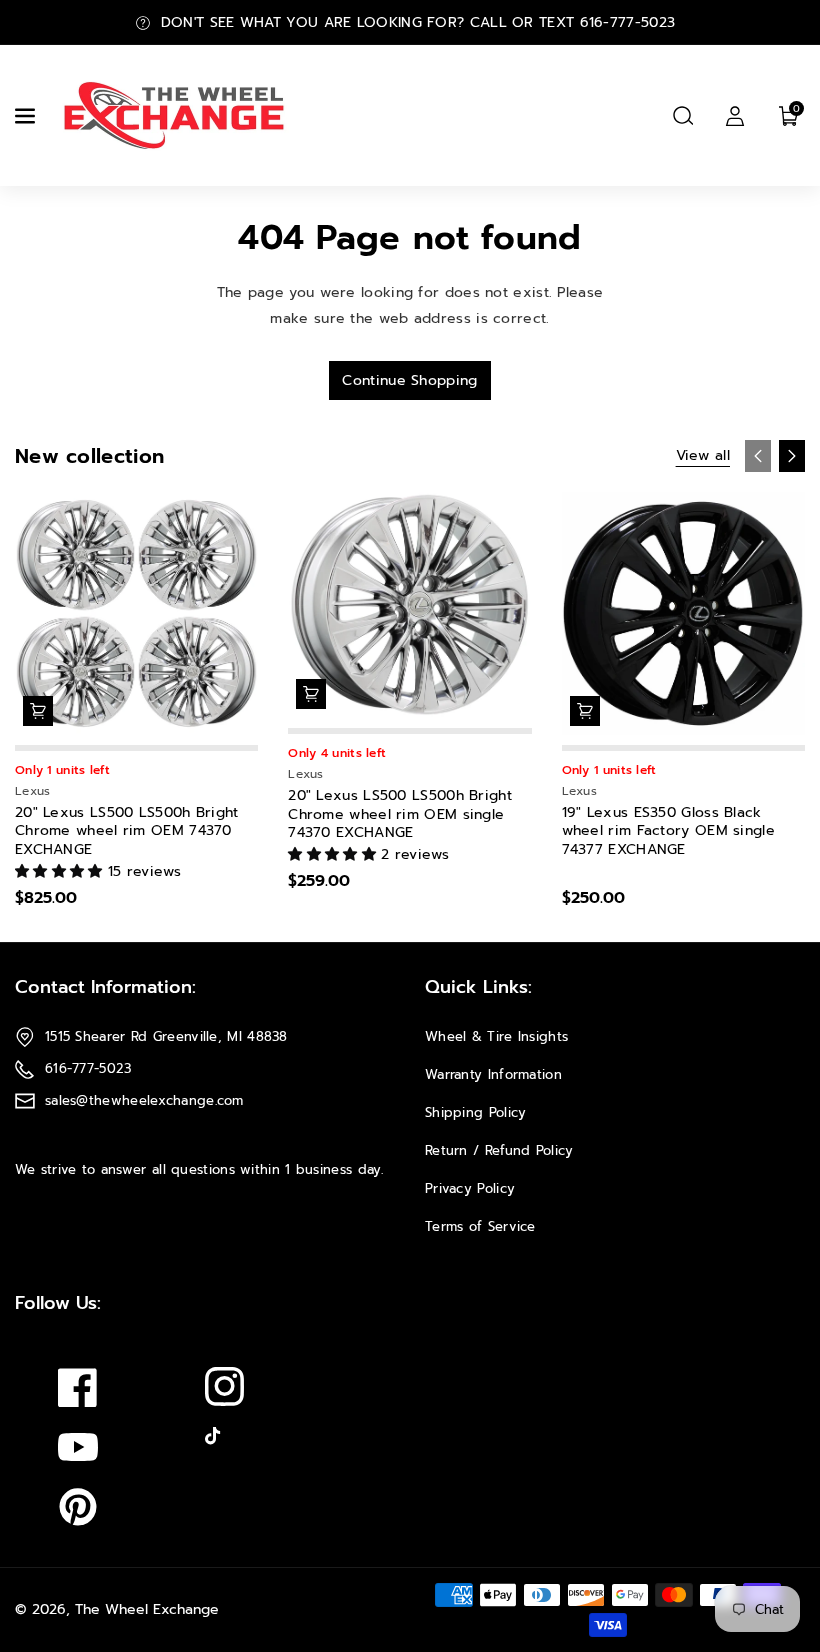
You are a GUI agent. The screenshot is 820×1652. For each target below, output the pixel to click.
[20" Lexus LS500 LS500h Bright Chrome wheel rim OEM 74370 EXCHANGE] (136, 613)
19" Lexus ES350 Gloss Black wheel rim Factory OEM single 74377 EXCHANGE (668, 831)
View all (703, 455)
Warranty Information (493, 1074)
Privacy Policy (470, 1188)
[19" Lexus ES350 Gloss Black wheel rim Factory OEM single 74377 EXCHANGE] (683, 613)
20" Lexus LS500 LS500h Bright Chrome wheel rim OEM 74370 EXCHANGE (127, 831)
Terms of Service (480, 1226)
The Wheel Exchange (147, 1609)
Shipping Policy (476, 1112)
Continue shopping (409, 380)
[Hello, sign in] (735, 116)
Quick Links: (478, 987)
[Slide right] (792, 456)
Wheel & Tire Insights (496, 1036)
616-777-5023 (88, 1068)
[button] (27, 116)
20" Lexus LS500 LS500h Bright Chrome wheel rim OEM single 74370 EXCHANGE (400, 814)
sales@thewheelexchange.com (144, 1100)
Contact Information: (105, 987)
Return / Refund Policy (499, 1150)
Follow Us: (58, 1303)
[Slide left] (758, 456)
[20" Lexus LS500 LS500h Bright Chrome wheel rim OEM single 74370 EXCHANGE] (409, 605)
